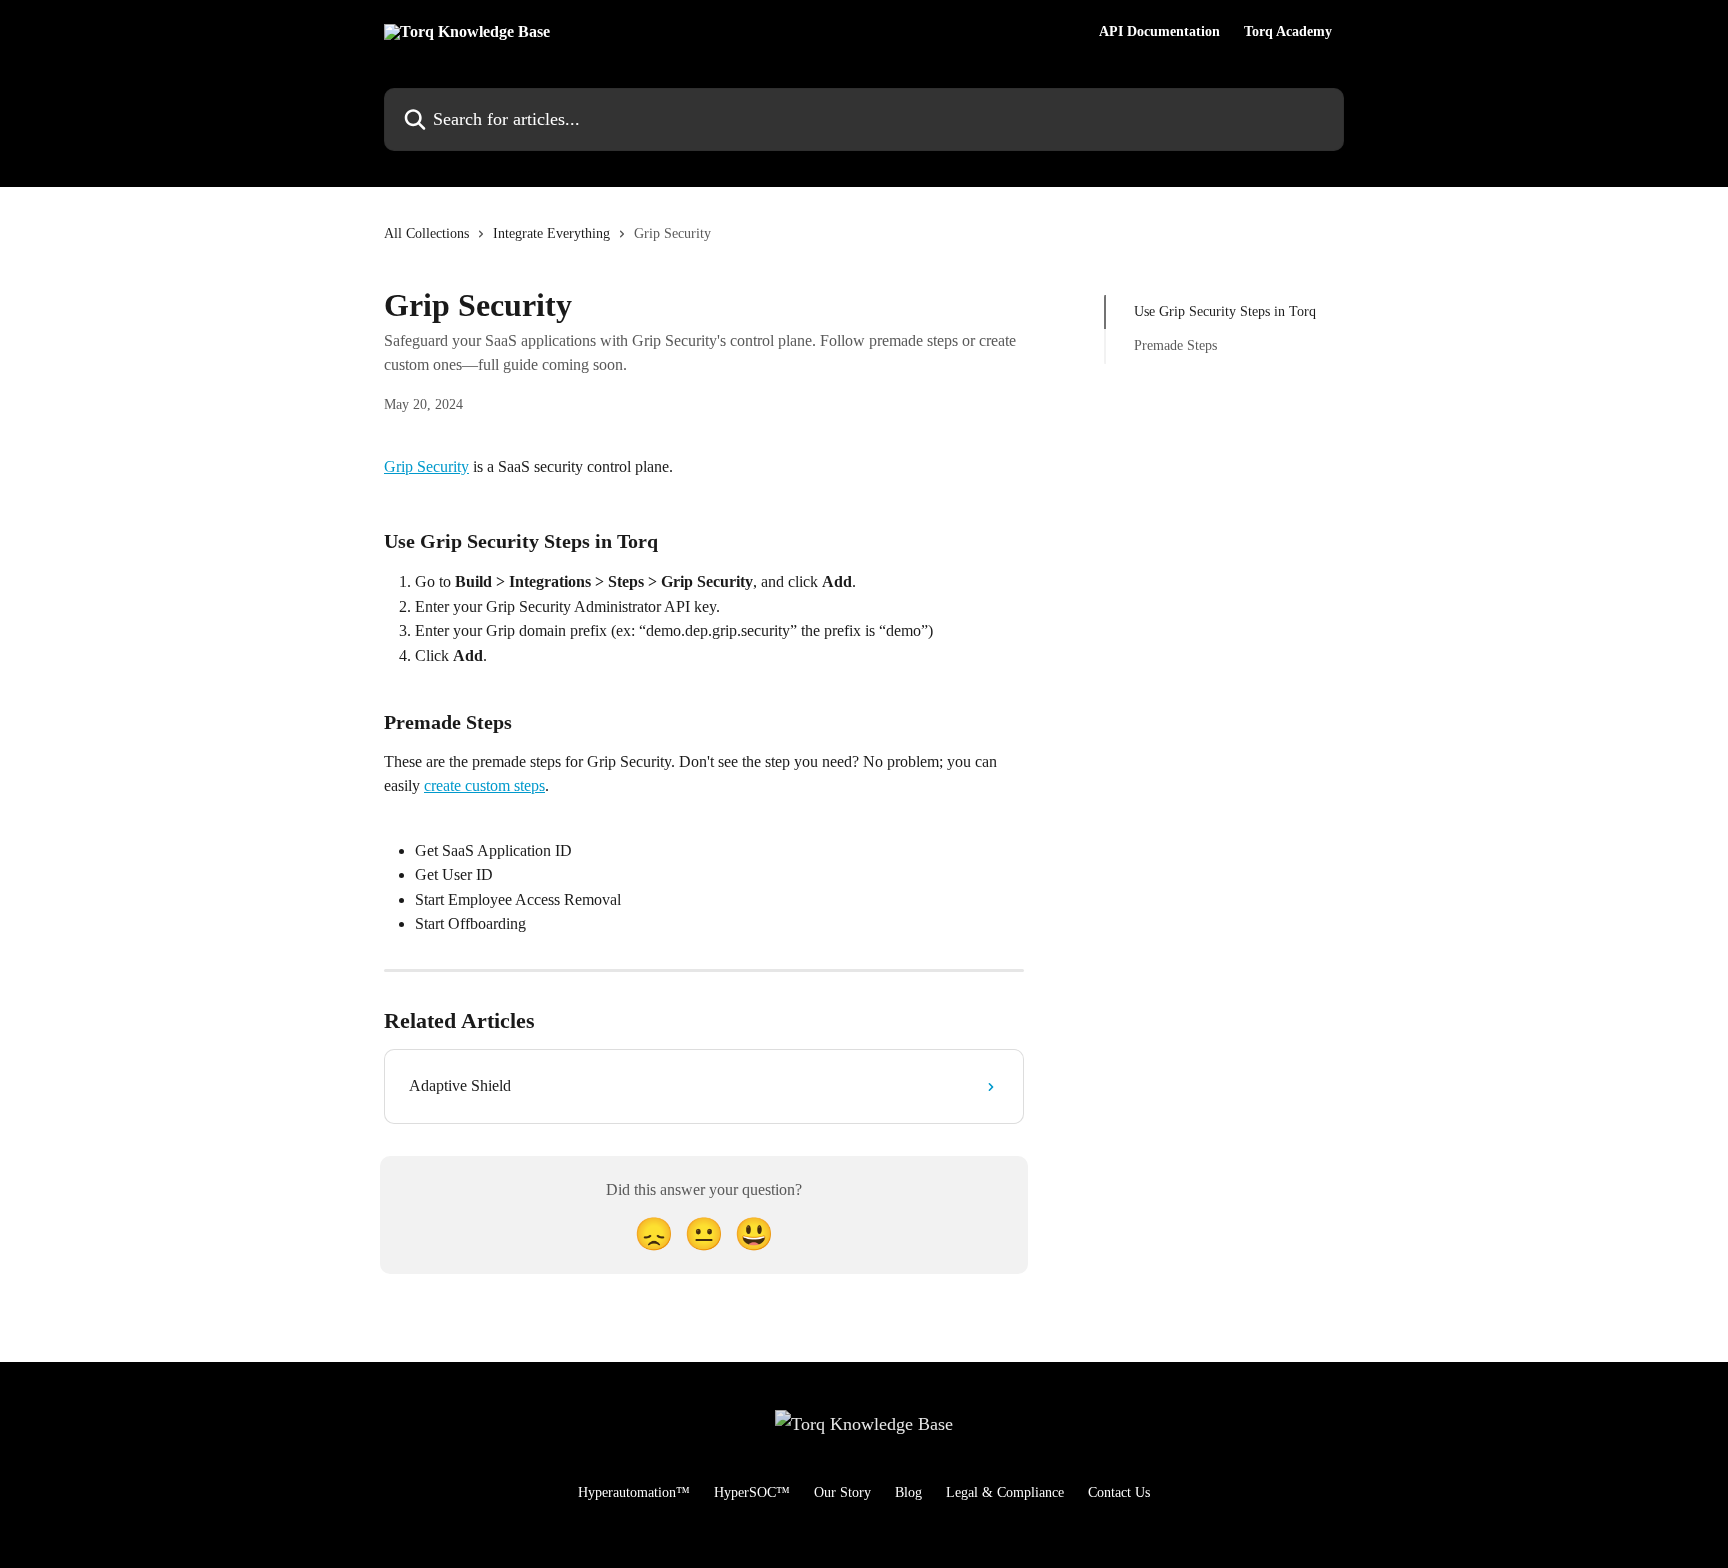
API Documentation (1159, 32)
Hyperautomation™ (634, 1492)
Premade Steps (1175, 345)
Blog (908, 1492)
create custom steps (484, 785)
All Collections (426, 233)
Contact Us (1119, 1492)
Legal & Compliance (1005, 1492)
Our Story (842, 1492)
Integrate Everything (551, 233)
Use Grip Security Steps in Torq (1225, 311)
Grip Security (426, 466)
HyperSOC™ (752, 1492)
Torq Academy (1288, 32)
